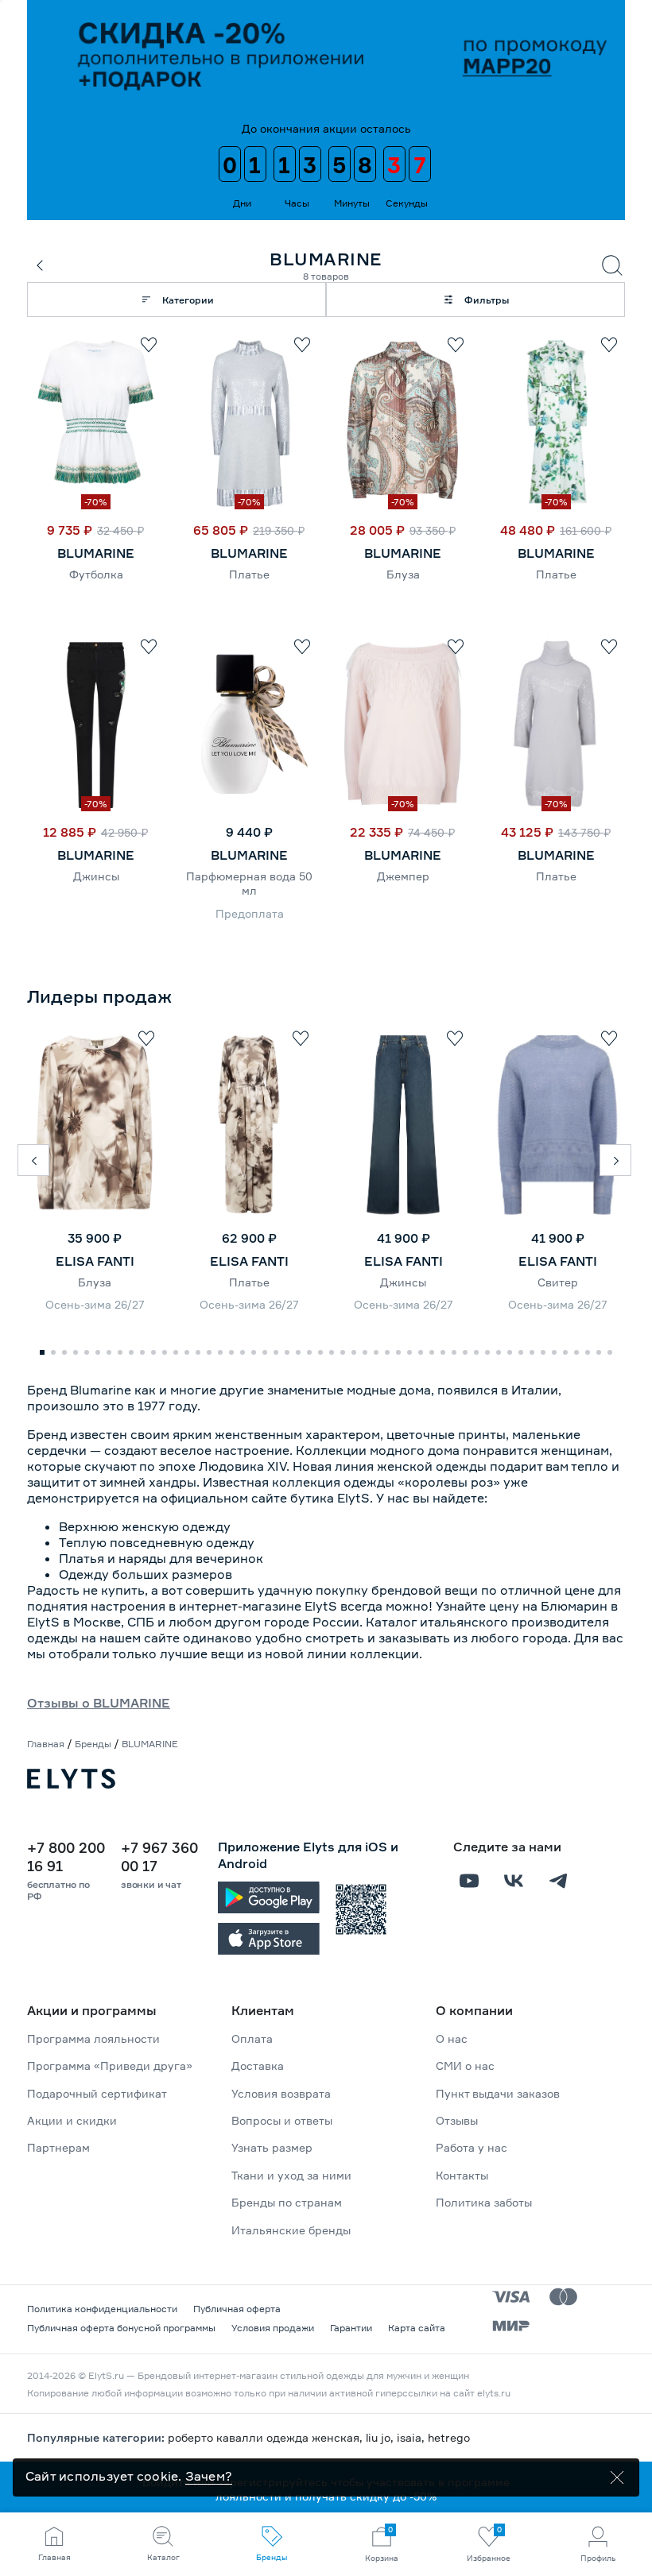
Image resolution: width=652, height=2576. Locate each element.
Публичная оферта (237, 2309)
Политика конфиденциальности (102, 2309)
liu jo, (381, 2437)
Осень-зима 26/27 (95, 1304)
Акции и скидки (72, 2120)
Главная (46, 1744)
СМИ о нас (465, 2065)
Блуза (403, 574)
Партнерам (58, 2147)
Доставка (258, 2065)
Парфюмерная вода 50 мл (249, 883)
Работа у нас (472, 2147)
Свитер (558, 1282)
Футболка (96, 574)
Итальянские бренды (291, 2230)
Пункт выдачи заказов (498, 2093)
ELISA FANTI (95, 1261)
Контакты (462, 2175)
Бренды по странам (287, 2202)
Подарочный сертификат (97, 2093)
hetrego (449, 2437)
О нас (452, 2038)
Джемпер (403, 876)
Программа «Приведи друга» (110, 2065)
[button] (33, 1160)
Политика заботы (484, 2202)
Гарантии (351, 2328)
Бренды (93, 1744)
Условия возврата (281, 2093)
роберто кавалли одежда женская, (267, 2437)
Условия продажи (273, 2328)
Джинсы (96, 876)
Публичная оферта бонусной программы (121, 2328)
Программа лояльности (93, 2038)
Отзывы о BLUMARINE (99, 1703)
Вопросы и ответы (282, 2120)
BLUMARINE (96, 553)
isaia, (412, 2437)
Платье (249, 574)
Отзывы (457, 2120)
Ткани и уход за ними (291, 2175)
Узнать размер (272, 2147)
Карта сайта (417, 2328)
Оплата (252, 2038)
